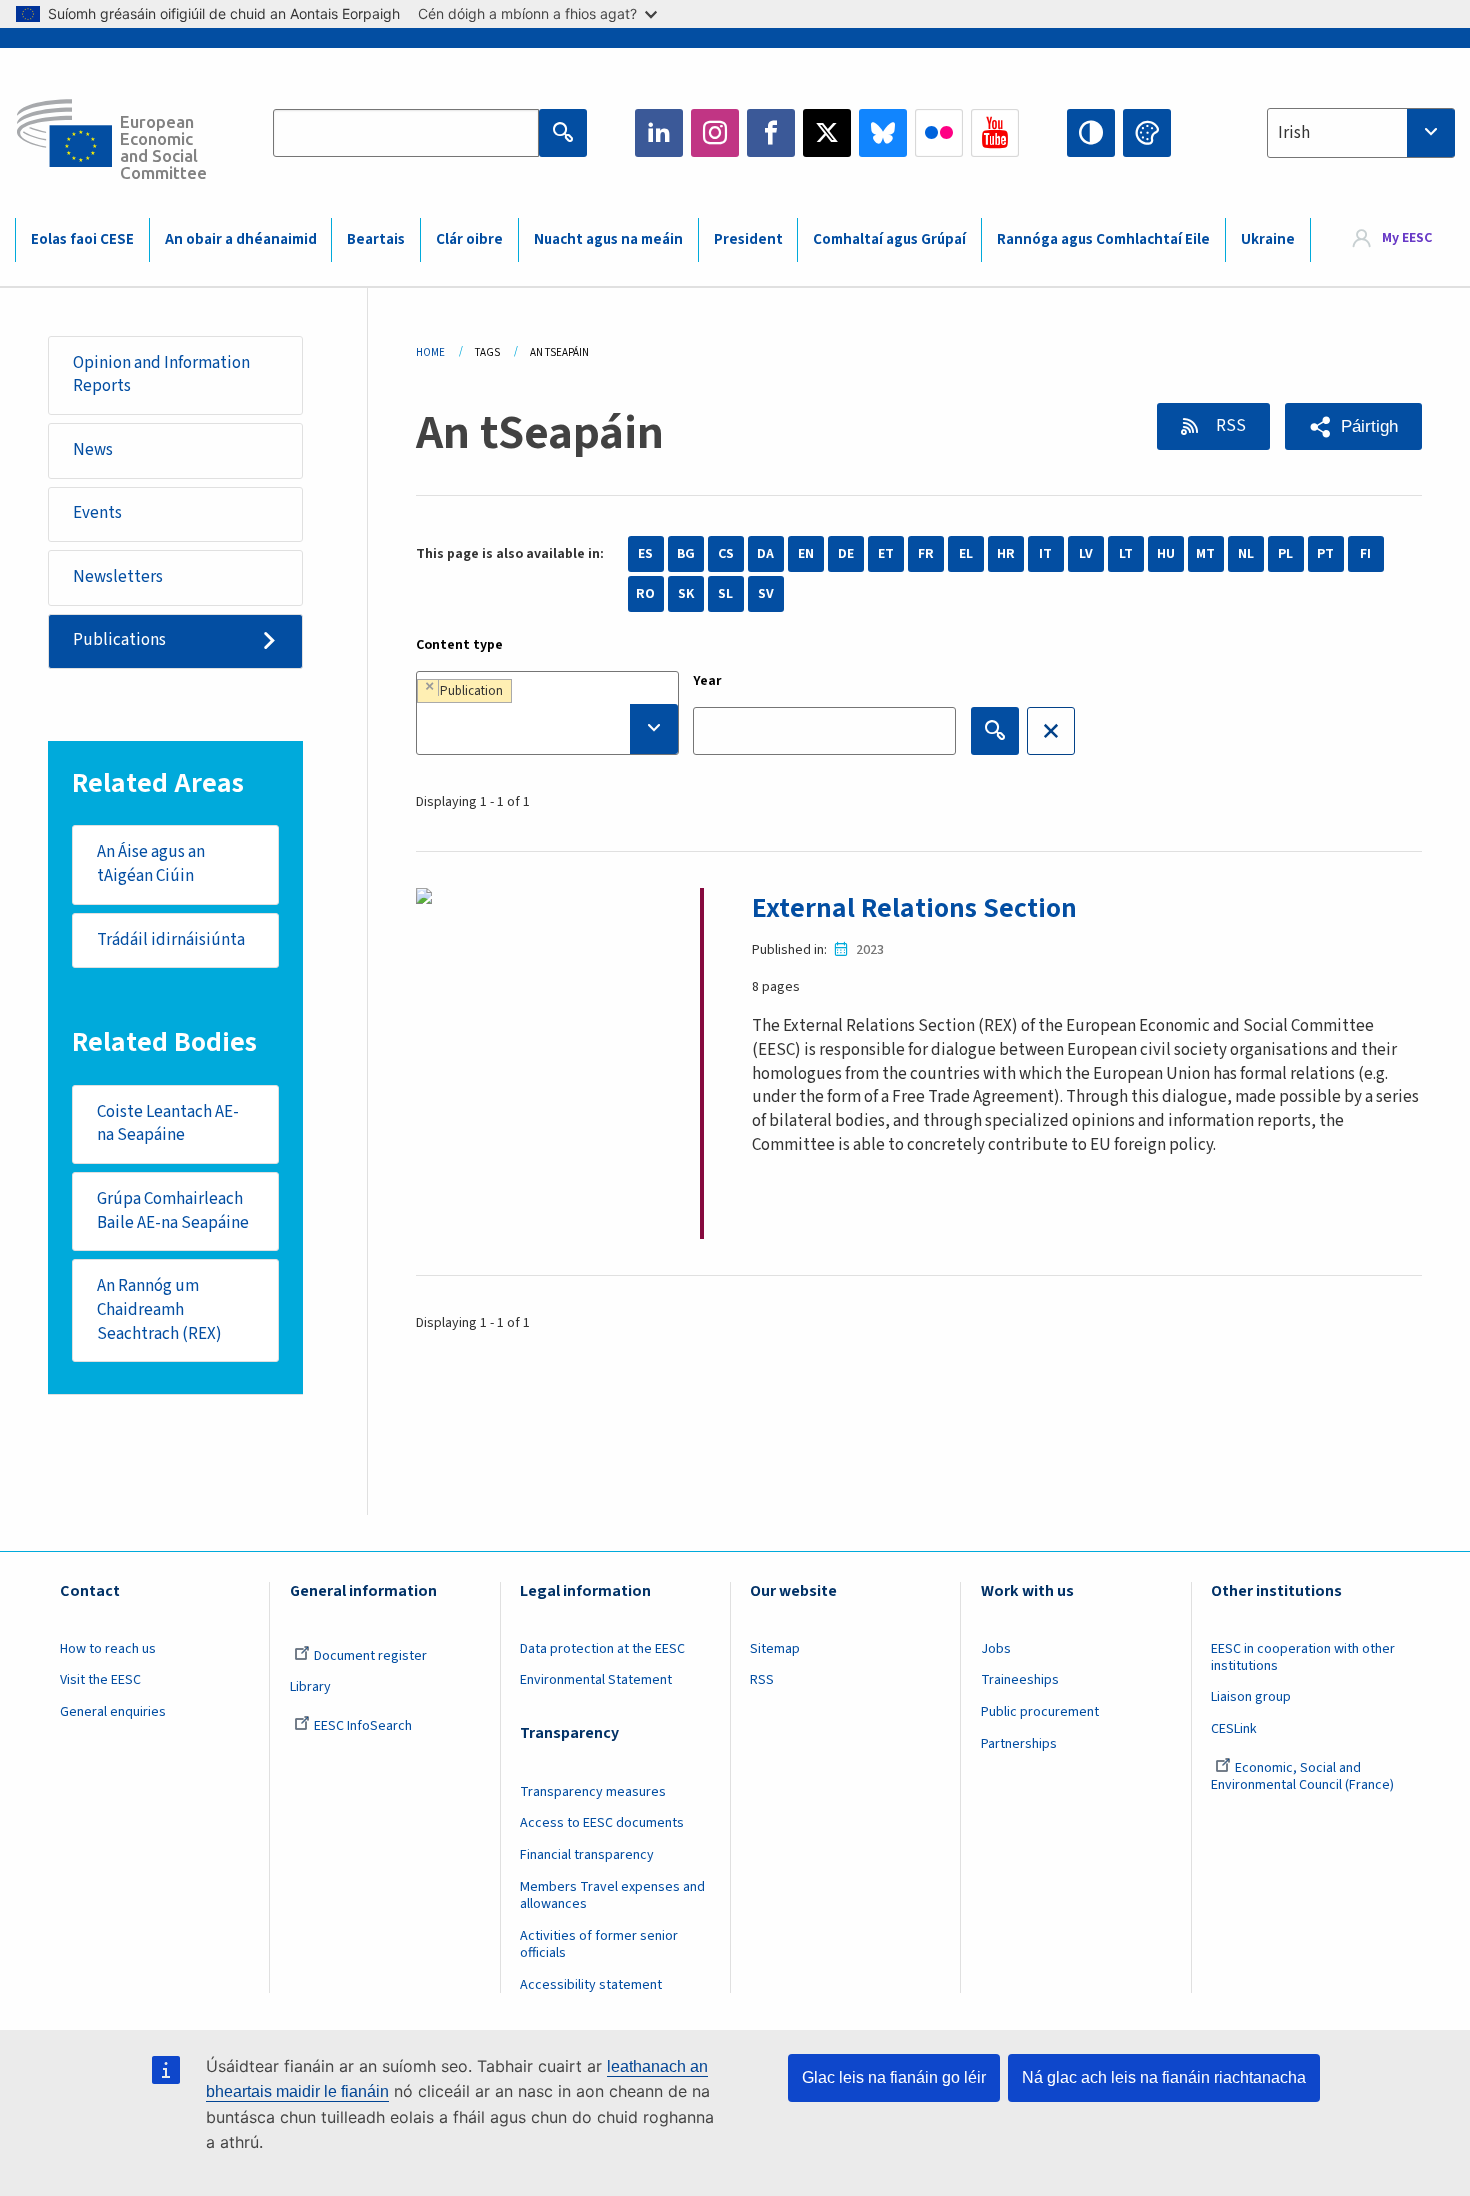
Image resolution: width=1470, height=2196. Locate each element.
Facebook (771, 133)
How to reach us (108, 1649)
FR (926, 554)
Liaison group (1251, 1697)
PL (1285, 554)
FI (1365, 554)
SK (686, 594)
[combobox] (1361, 133)
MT (1205, 554)
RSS (1229, 426)
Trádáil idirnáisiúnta (171, 940)
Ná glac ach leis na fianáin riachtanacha (1164, 2077)
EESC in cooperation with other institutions (1303, 1657)
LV (1086, 554)
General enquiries (113, 1712)
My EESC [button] (1407, 239)
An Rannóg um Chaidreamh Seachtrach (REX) (159, 1310)
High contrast (1091, 133)
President (748, 239)
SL (725, 594)
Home (430, 352)
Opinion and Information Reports (161, 375)
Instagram (715, 133)
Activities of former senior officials (599, 1944)
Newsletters (118, 577)
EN (806, 554)
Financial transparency (587, 1855)
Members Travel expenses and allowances (612, 1895)
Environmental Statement (596, 1680)
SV (766, 594)
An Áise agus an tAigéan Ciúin (151, 864)
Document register (370, 1656)
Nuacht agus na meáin (608, 239)
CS (726, 554)
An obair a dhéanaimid (241, 239)
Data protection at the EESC (602, 1649)
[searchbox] (547, 729)
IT (1045, 554)
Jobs (996, 1649)
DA (765, 554)
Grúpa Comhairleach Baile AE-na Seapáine (173, 1211)
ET (886, 554)
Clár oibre (469, 239)
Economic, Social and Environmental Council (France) (1304, 1776)
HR (1006, 554)
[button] (1353, 426)
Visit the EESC (100, 1680)
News (93, 450)
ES (645, 554)
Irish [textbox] (1294, 133)
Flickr (939, 133)
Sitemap (775, 1649)
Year (707, 681)
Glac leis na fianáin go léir (894, 2077)
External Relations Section (914, 908)
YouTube (995, 133)
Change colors (1147, 133)
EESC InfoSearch (363, 1726)
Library (310, 1687)
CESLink (1234, 1729)
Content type (459, 645)
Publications (119, 640)
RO (645, 594)
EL (966, 554)
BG (686, 554)
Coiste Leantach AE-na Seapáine (168, 1124)
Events (97, 513)
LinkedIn (659, 133)
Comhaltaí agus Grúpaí (889, 239)
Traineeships (1020, 1680)
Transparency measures (593, 1792)
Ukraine (1268, 239)
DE (846, 554)
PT (1325, 554)
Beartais (376, 239)
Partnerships (1019, 1744)
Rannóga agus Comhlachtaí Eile (1103, 239)
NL (1246, 554)
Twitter (827, 133)
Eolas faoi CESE (82, 239)
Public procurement (1040, 1712)
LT (1126, 554)
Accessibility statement (591, 1985)
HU (1166, 554)
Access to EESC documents (602, 1823)
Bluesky (883, 133)
